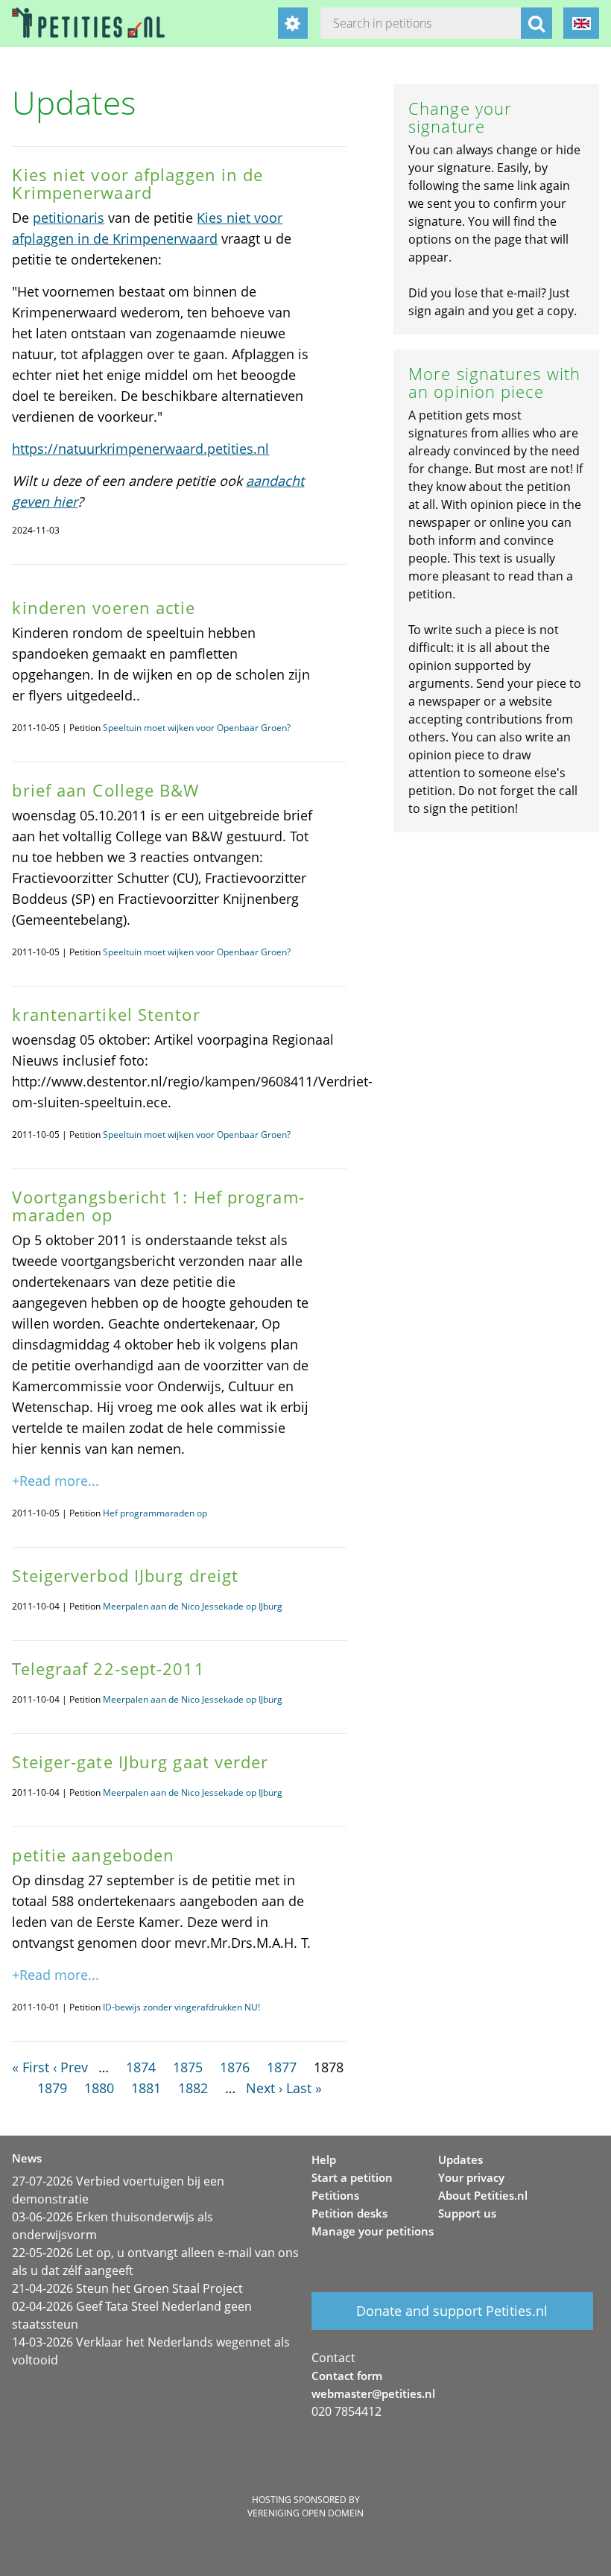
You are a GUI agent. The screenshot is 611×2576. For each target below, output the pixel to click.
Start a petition (352, 2177)
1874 (141, 2067)
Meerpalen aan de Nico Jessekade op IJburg (193, 1606)
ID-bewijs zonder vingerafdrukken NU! (181, 2007)
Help (324, 2159)
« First (31, 2067)
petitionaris (69, 218)
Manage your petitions (373, 2231)
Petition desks (349, 2213)
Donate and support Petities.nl (452, 2311)
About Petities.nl (483, 2195)
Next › (264, 2088)
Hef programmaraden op (155, 1513)
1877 (282, 2067)
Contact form (347, 2376)
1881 (146, 2088)
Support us (467, 2213)
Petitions (335, 2195)
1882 (193, 2088)
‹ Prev (70, 2067)
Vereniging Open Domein (305, 2513)
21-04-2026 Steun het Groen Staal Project (127, 2288)
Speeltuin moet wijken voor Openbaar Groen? (197, 728)
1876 (235, 2067)
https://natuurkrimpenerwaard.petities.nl (140, 449)
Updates (460, 2159)
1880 (99, 2088)
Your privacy (471, 2177)
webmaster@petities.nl (373, 2393)
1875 (188, 2067)
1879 (52, 2088)
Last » (304, 2088)
